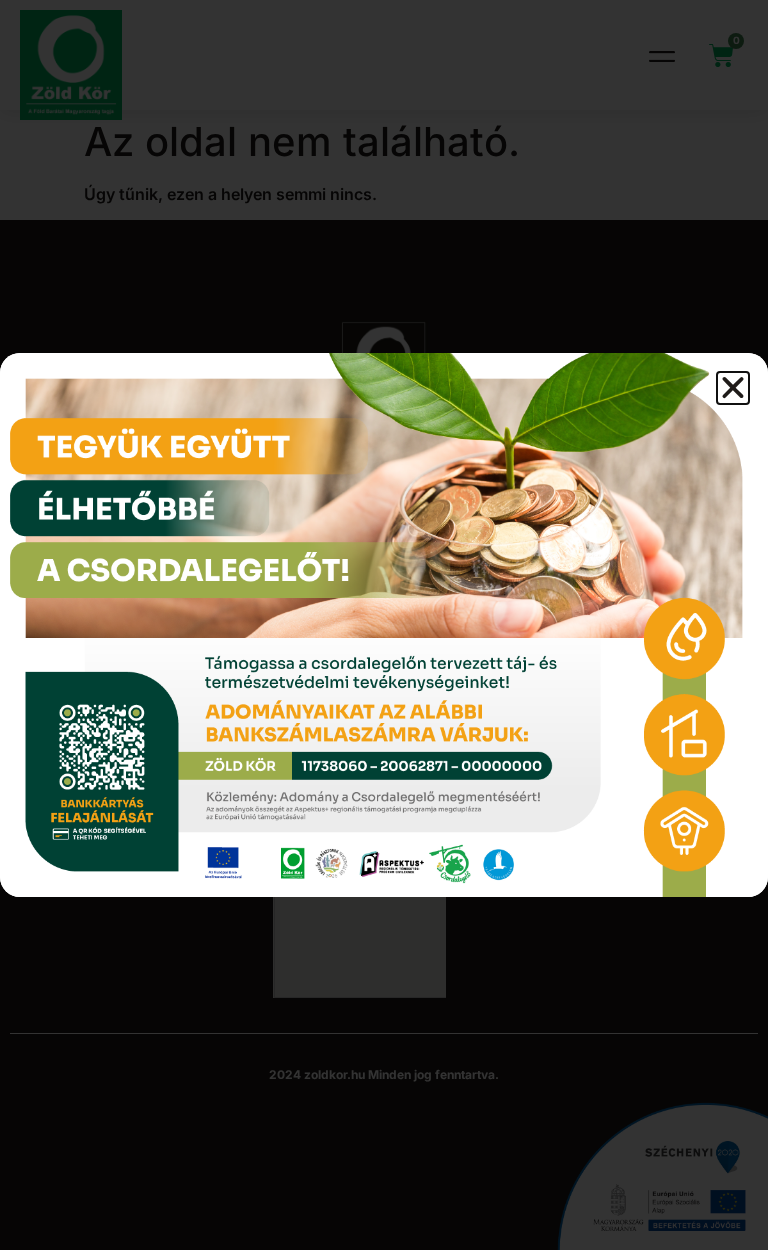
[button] (733, 388)
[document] (384, 625)
